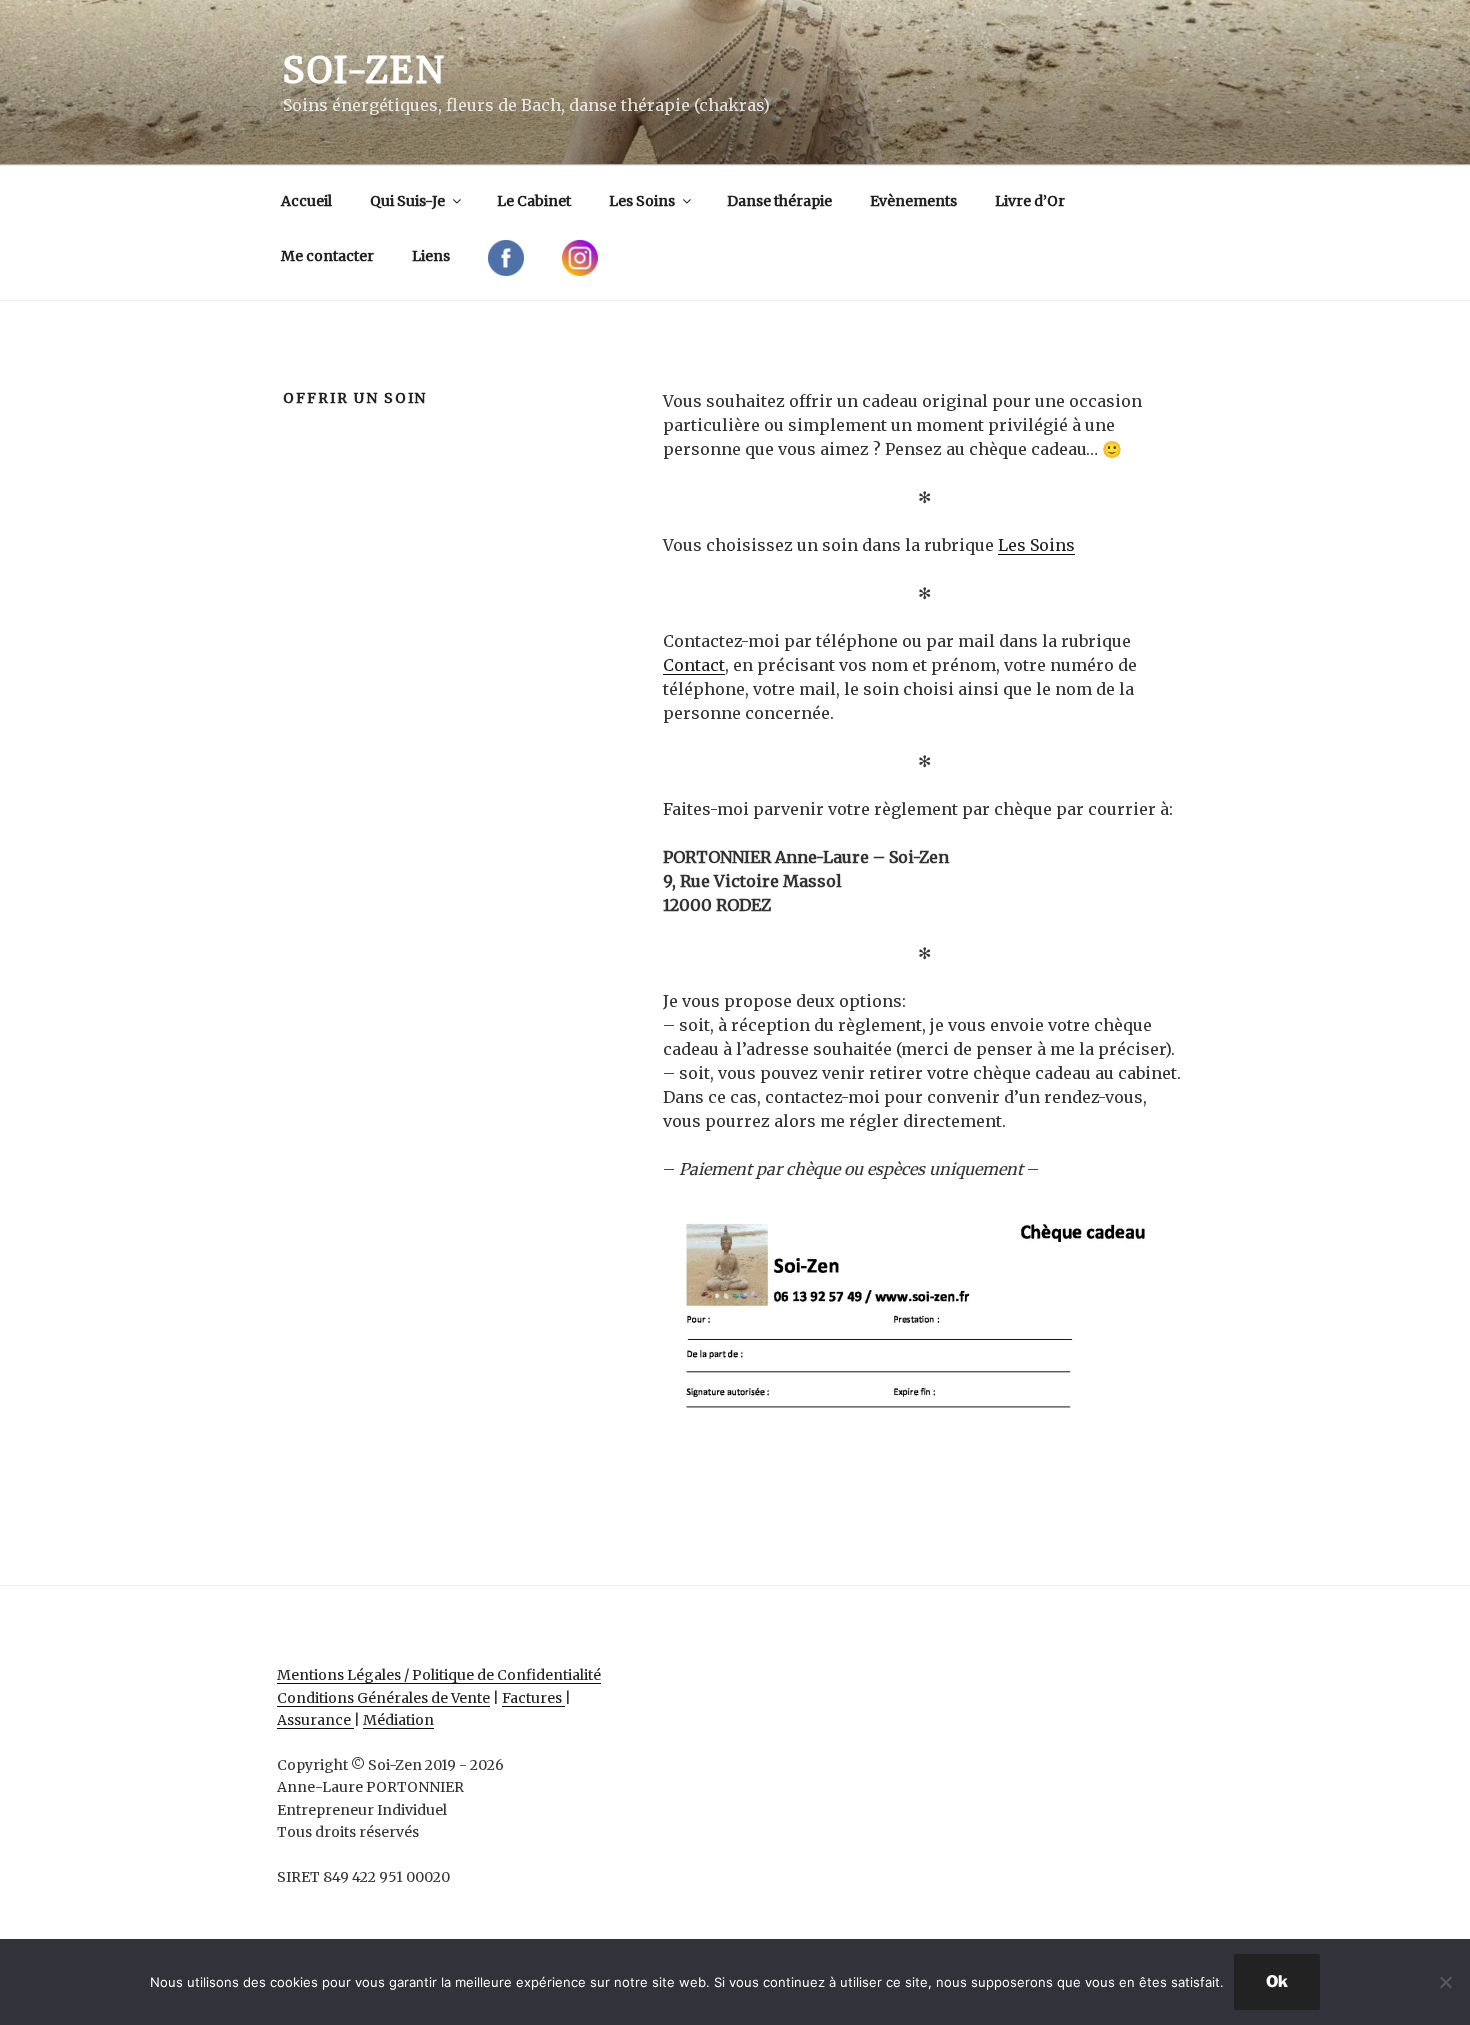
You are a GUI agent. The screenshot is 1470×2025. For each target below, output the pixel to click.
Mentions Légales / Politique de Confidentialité (439, 1675)
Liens (431, 256)
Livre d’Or (1030, 201)
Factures (533, 1698)
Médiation (398, 1720)
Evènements (913, 201)
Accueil (306, 201)
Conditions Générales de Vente (383, 1698)
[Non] (1445, 1982)
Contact (694, 665)
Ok (1277, 1981)
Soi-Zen (365, 70)
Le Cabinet (534, 201)
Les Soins (642, 201)
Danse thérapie (779, 201)
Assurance (315, 1720)
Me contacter (327, 256)
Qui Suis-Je (407, 201)
